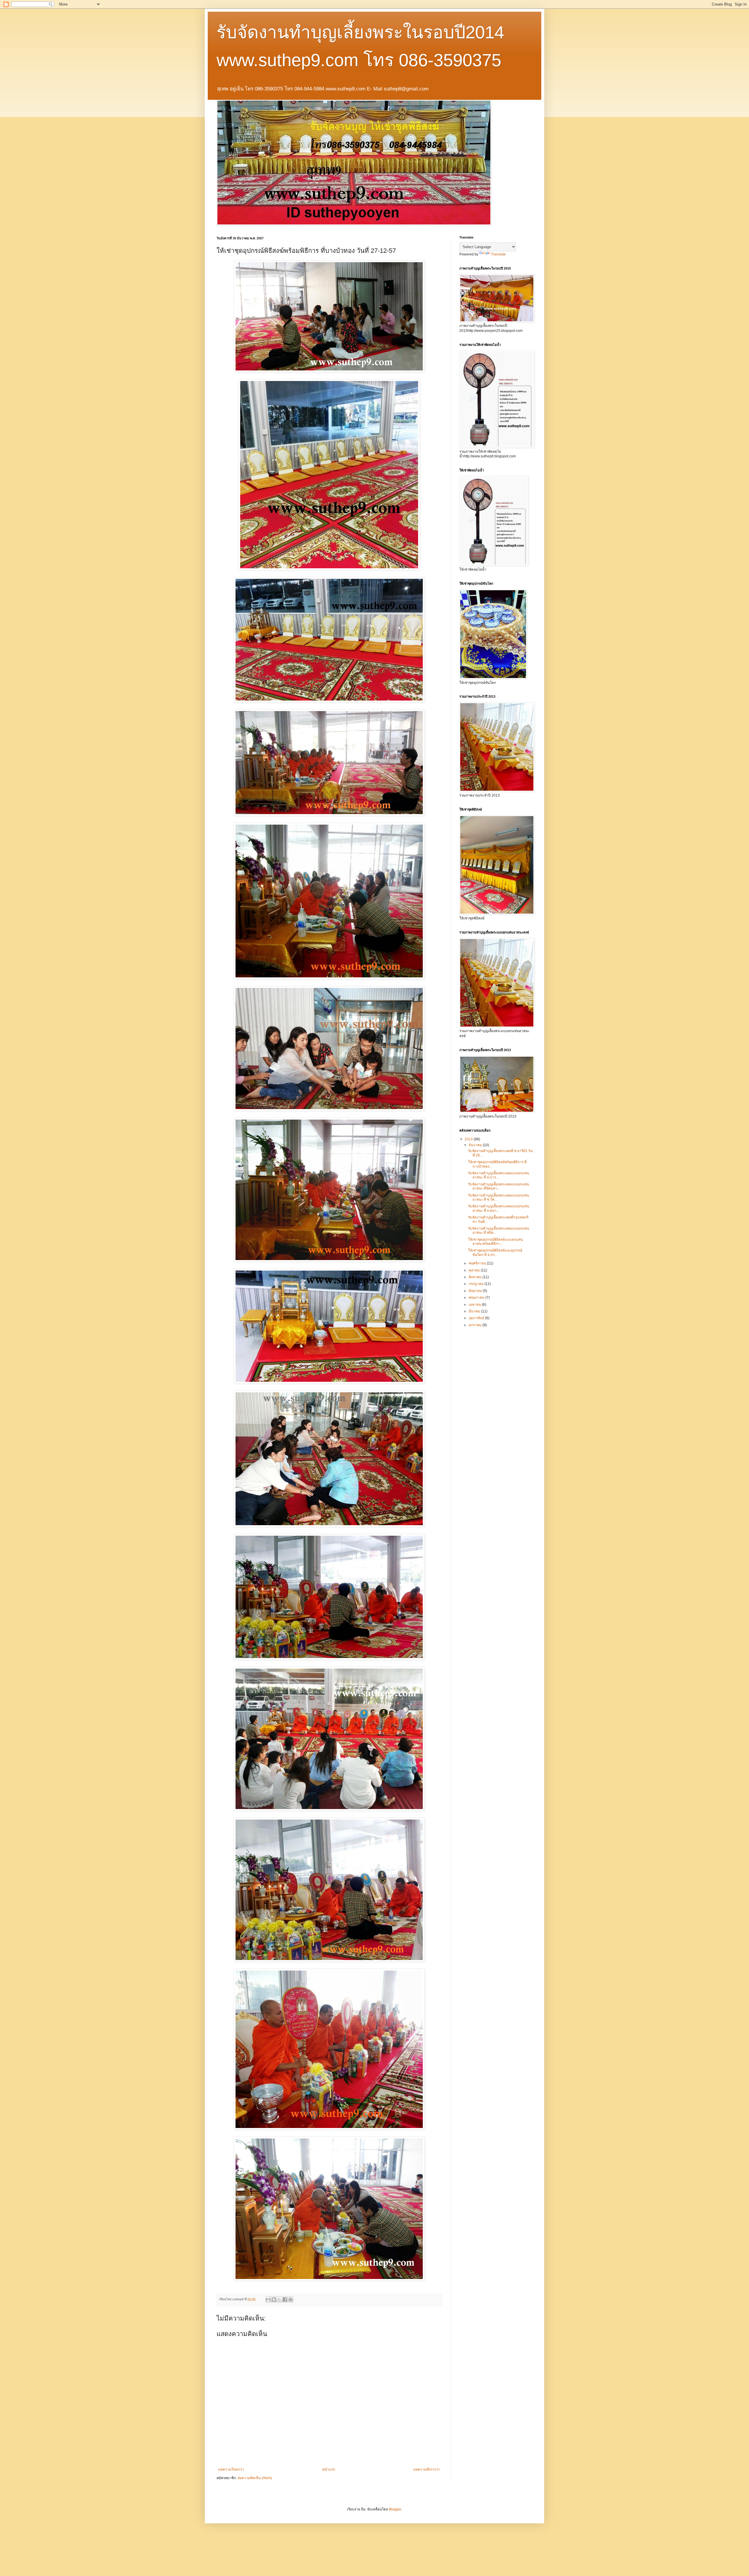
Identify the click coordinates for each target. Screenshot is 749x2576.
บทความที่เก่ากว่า (427, 2469)
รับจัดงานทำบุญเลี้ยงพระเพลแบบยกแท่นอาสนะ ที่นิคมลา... (499, 1186)
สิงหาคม (476, 1277)
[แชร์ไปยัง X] (279, 2299)
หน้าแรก (329, 2469)
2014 (469, 1139)
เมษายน (475, 1305)
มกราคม (476, 1325)
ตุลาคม (475, 1270)
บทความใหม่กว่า (231, 2469)
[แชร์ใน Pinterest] (291, 2299)
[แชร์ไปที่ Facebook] (285, 2299)
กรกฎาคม (477, 1284)
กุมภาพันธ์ (477, 1318)
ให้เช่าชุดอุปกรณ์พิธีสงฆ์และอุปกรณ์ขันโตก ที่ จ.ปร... (495, 1252)
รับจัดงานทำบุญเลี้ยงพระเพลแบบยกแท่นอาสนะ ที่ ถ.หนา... (499, 1208)
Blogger (395, 2509)
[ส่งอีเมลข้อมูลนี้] (268, 2299)
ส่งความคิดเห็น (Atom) (255, 2478)
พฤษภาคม (477, 1298)
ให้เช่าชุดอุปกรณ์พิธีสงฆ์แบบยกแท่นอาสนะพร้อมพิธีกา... (495, 1242)
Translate (498, 254)
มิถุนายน (476, 1291)
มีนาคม (475, 1311)
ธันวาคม (476, 1145)
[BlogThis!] (274, 2299)
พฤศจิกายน (478, 1263)
